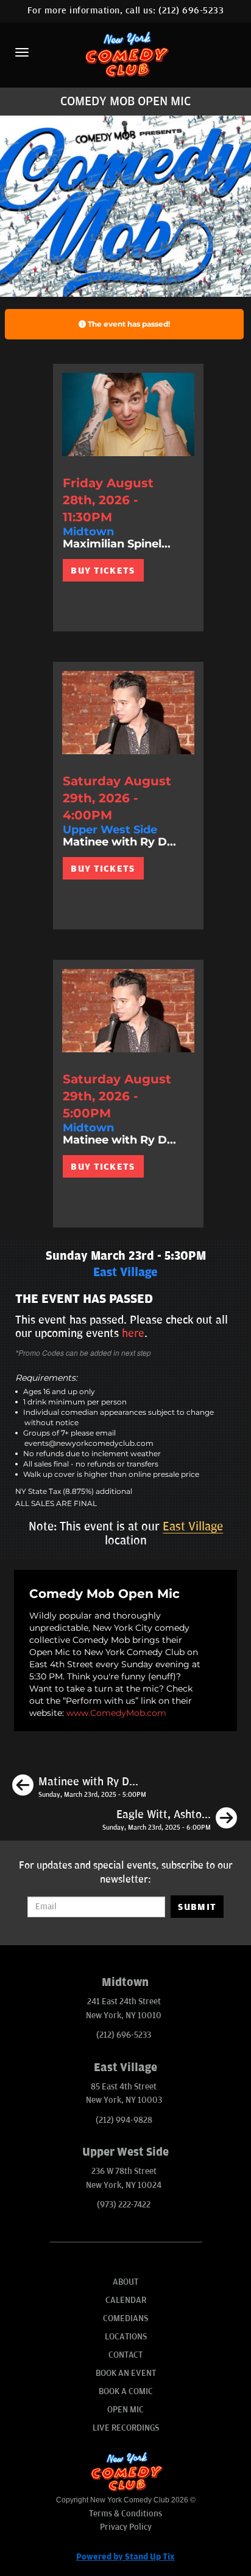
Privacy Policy (126, 2527)
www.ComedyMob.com (116, 1713)
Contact (125, 2355)
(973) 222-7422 (124, 2205)
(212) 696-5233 (191, 11)
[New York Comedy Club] (125, 54)
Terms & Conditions (125, 2514)
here (133, 1333)
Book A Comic (126, 2391)
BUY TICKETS (103, 571)
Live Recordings (126, 2428)
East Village (193, 1527)
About (125, 2282)
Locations (126, 2337)
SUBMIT (197, 1907)
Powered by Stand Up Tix (125, 2557)
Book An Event (126, 2373)
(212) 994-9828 (124, 2120)
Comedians (125, 2318)
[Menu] (22, 52)
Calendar (126, 2300)
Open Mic (125, 2410)
